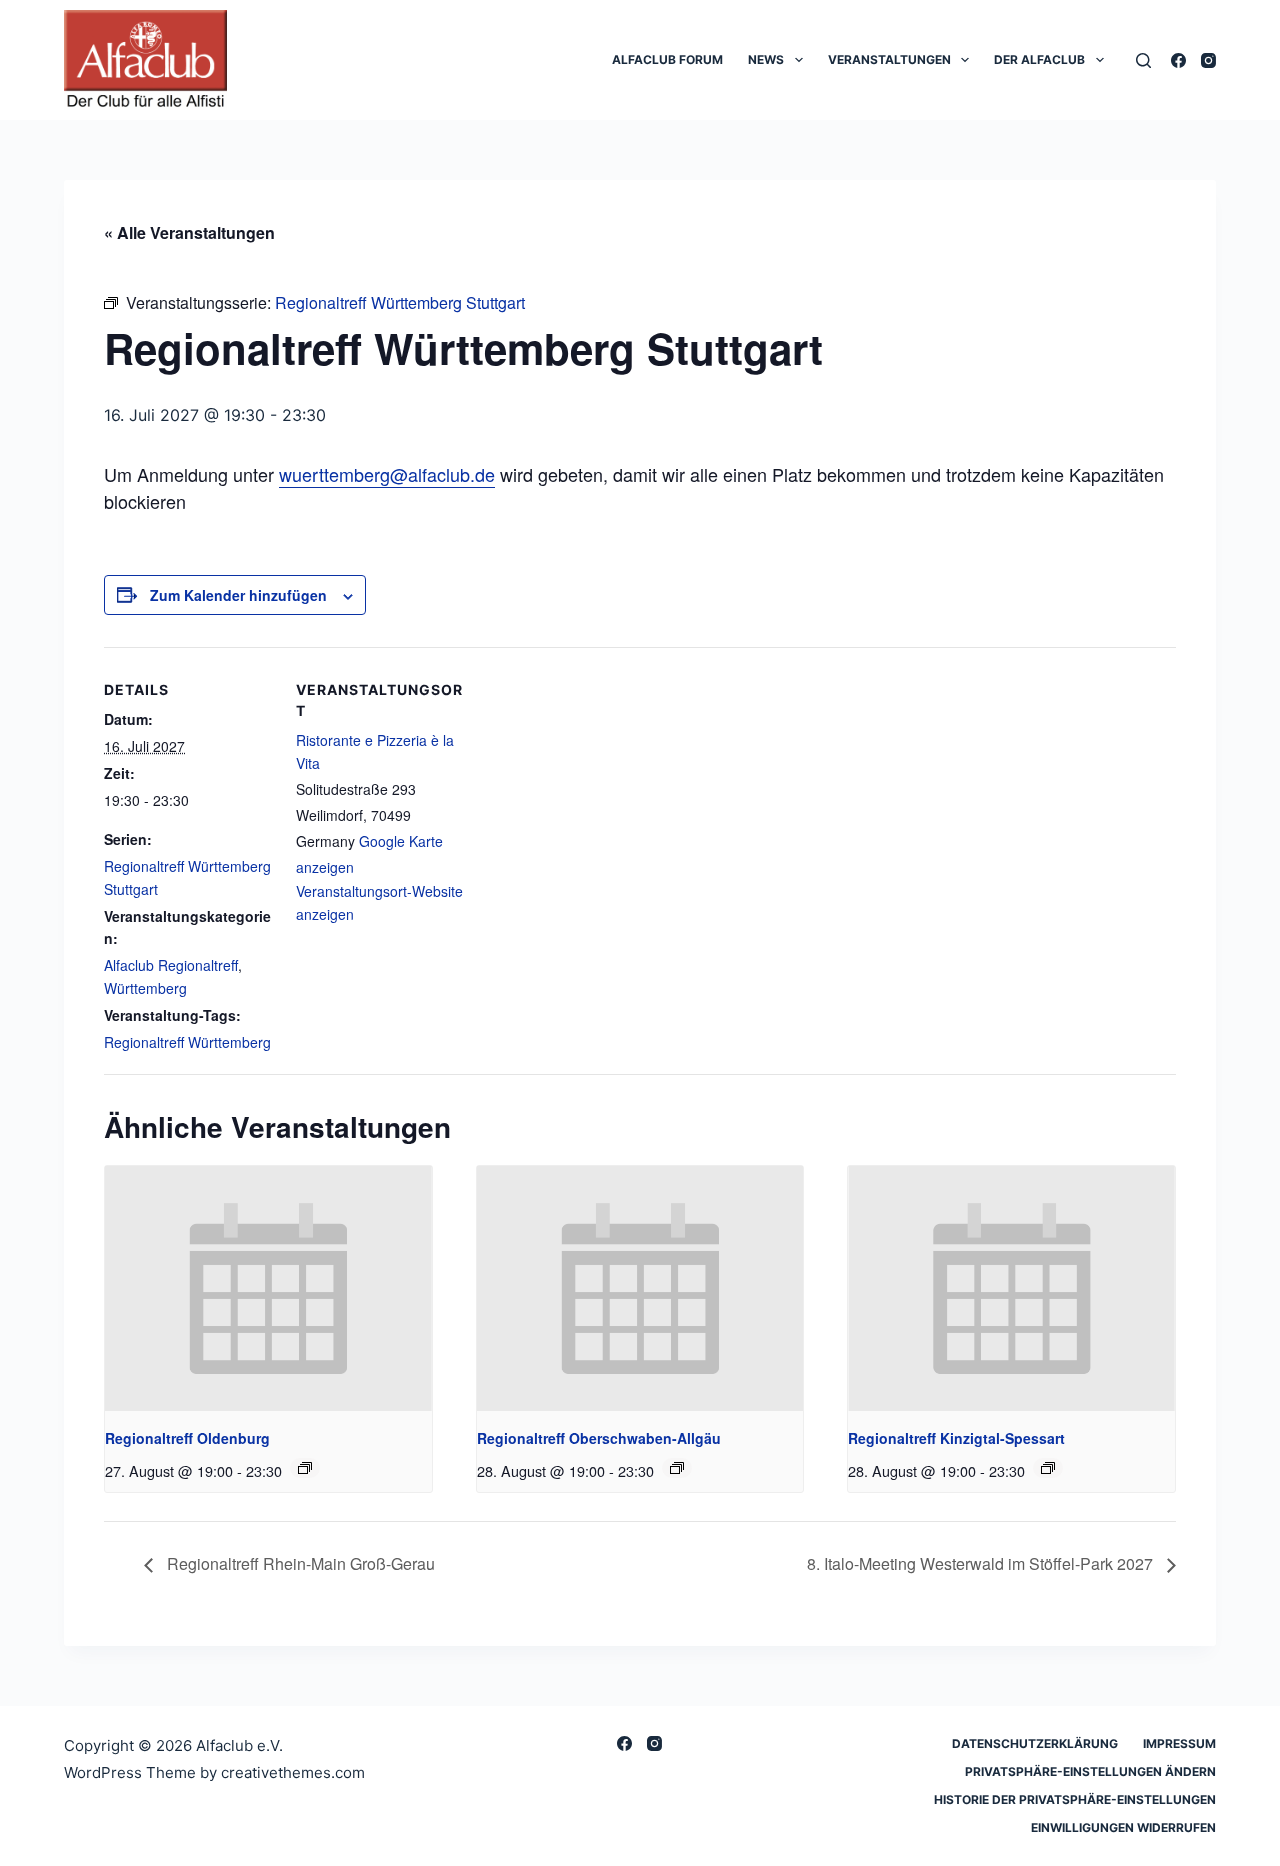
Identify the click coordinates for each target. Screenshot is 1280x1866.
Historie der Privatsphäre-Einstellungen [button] (1075, 1799)
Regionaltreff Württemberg (187, 1042)
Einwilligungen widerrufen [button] (1123, 1827)
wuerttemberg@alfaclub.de (387, 474)
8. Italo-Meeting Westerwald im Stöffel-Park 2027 (982, 1563)
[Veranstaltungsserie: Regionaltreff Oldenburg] (305, 1468)
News (766, 59)
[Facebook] (1178, 60)
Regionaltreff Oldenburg (187, 1438)
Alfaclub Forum (667, 59)
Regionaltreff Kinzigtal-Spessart (956, 1438)
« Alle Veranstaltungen (189, 232)
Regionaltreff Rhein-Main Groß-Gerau (299, 1563)
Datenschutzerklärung (1035, 1743)
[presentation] (268, 1288)
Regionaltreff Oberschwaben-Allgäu (599, 1438)
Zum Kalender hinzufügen (238, 595)
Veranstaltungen (889, 59)
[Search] (1143, 60)
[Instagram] (1208, 60)
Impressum (1179, 1743)
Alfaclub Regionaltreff (171, 965)
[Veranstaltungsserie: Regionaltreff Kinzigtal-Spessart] (1048, 1468)
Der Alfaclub (1039, 59)
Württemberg (145, 988)
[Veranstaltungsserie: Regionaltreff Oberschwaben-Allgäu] (677, 1468)
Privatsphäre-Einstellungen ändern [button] (1090, 1771)
